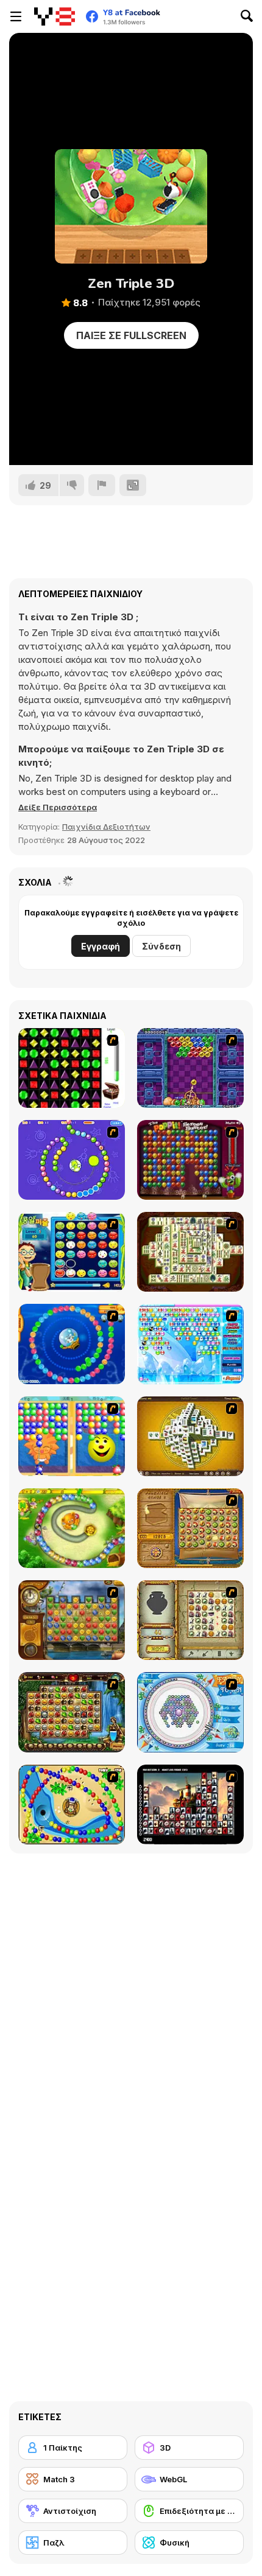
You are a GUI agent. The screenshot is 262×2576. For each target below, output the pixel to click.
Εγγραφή (101, 946)
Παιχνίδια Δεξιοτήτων (106, 827)
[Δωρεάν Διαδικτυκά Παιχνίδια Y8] (55, 16)
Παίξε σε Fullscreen (131, 335)
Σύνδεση (161, 946)
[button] (58, 807)
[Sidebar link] (16, 16)
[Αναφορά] (102, 485)
